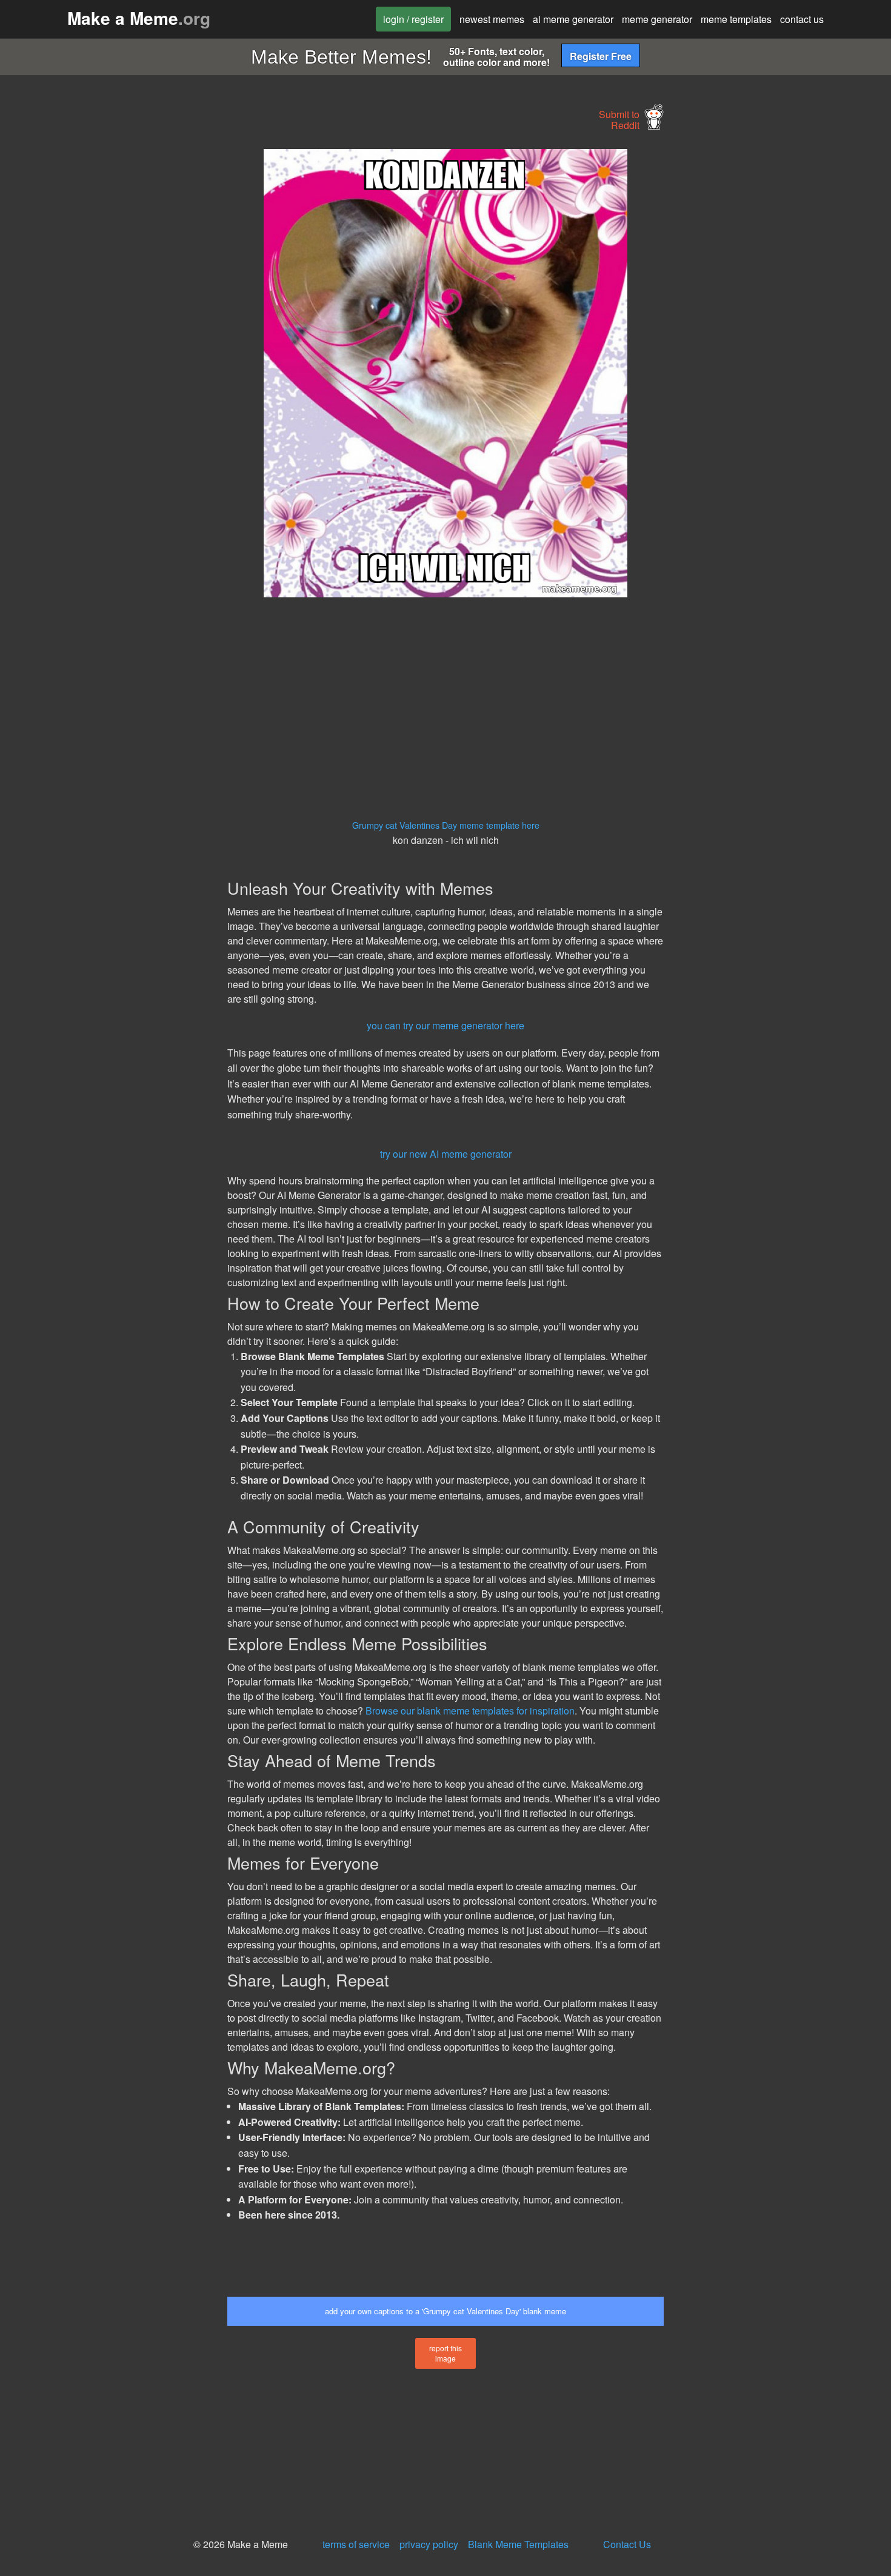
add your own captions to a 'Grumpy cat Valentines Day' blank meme (446, 2311)
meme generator (657, 19)
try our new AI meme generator (446, 1154)
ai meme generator (573, 19)
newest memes (492, 19)
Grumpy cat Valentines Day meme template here (446, 825)
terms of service (356, 2544)
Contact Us (627, 2544)
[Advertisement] (116, 331)
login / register (413, 19)
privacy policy (429, 2544)
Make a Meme (139, 18)
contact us (802, 19)
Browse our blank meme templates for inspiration (470, 1711)
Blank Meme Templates (518, 2544)
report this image (446, 2353)
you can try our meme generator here (446, 1025)
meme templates (736, 19)
